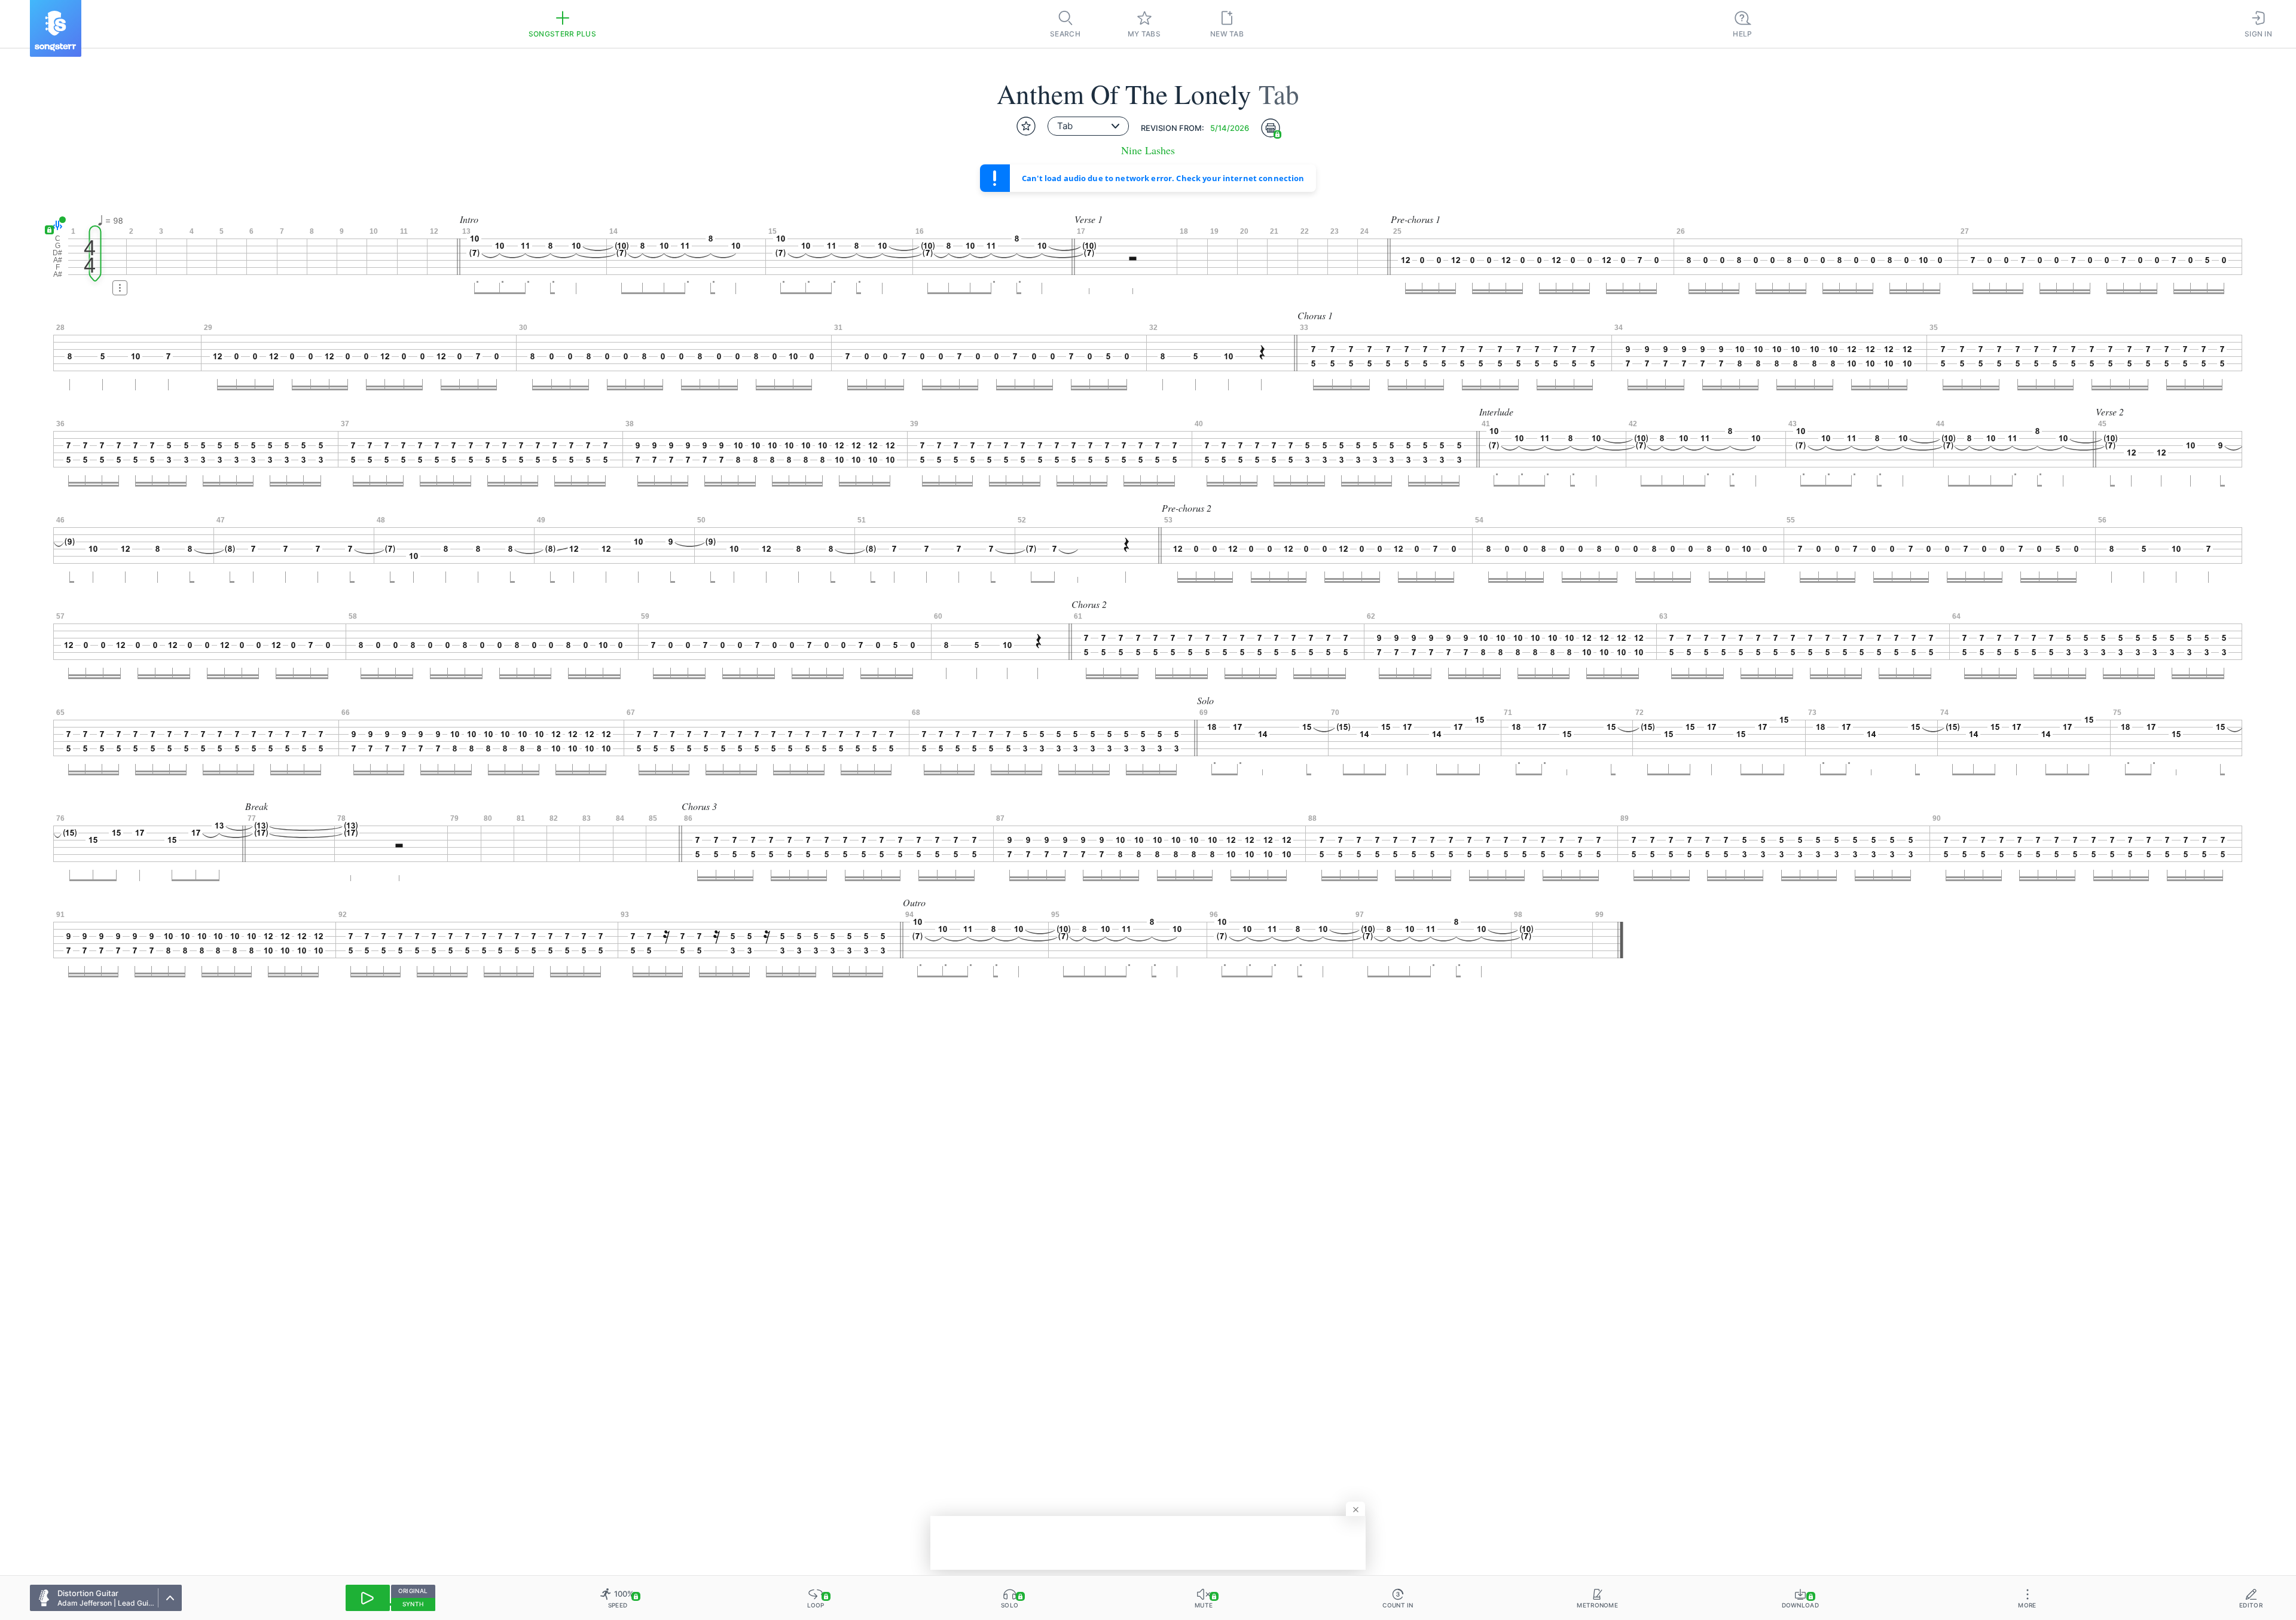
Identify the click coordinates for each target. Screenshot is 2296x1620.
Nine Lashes (1148, 150)
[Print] (1271, 128)
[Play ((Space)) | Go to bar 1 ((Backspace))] (368, 1598)
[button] (55, 225)
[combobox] (1088, 126)
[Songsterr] (56, 28)
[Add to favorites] (1026, 126)
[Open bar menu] (120, 288)
